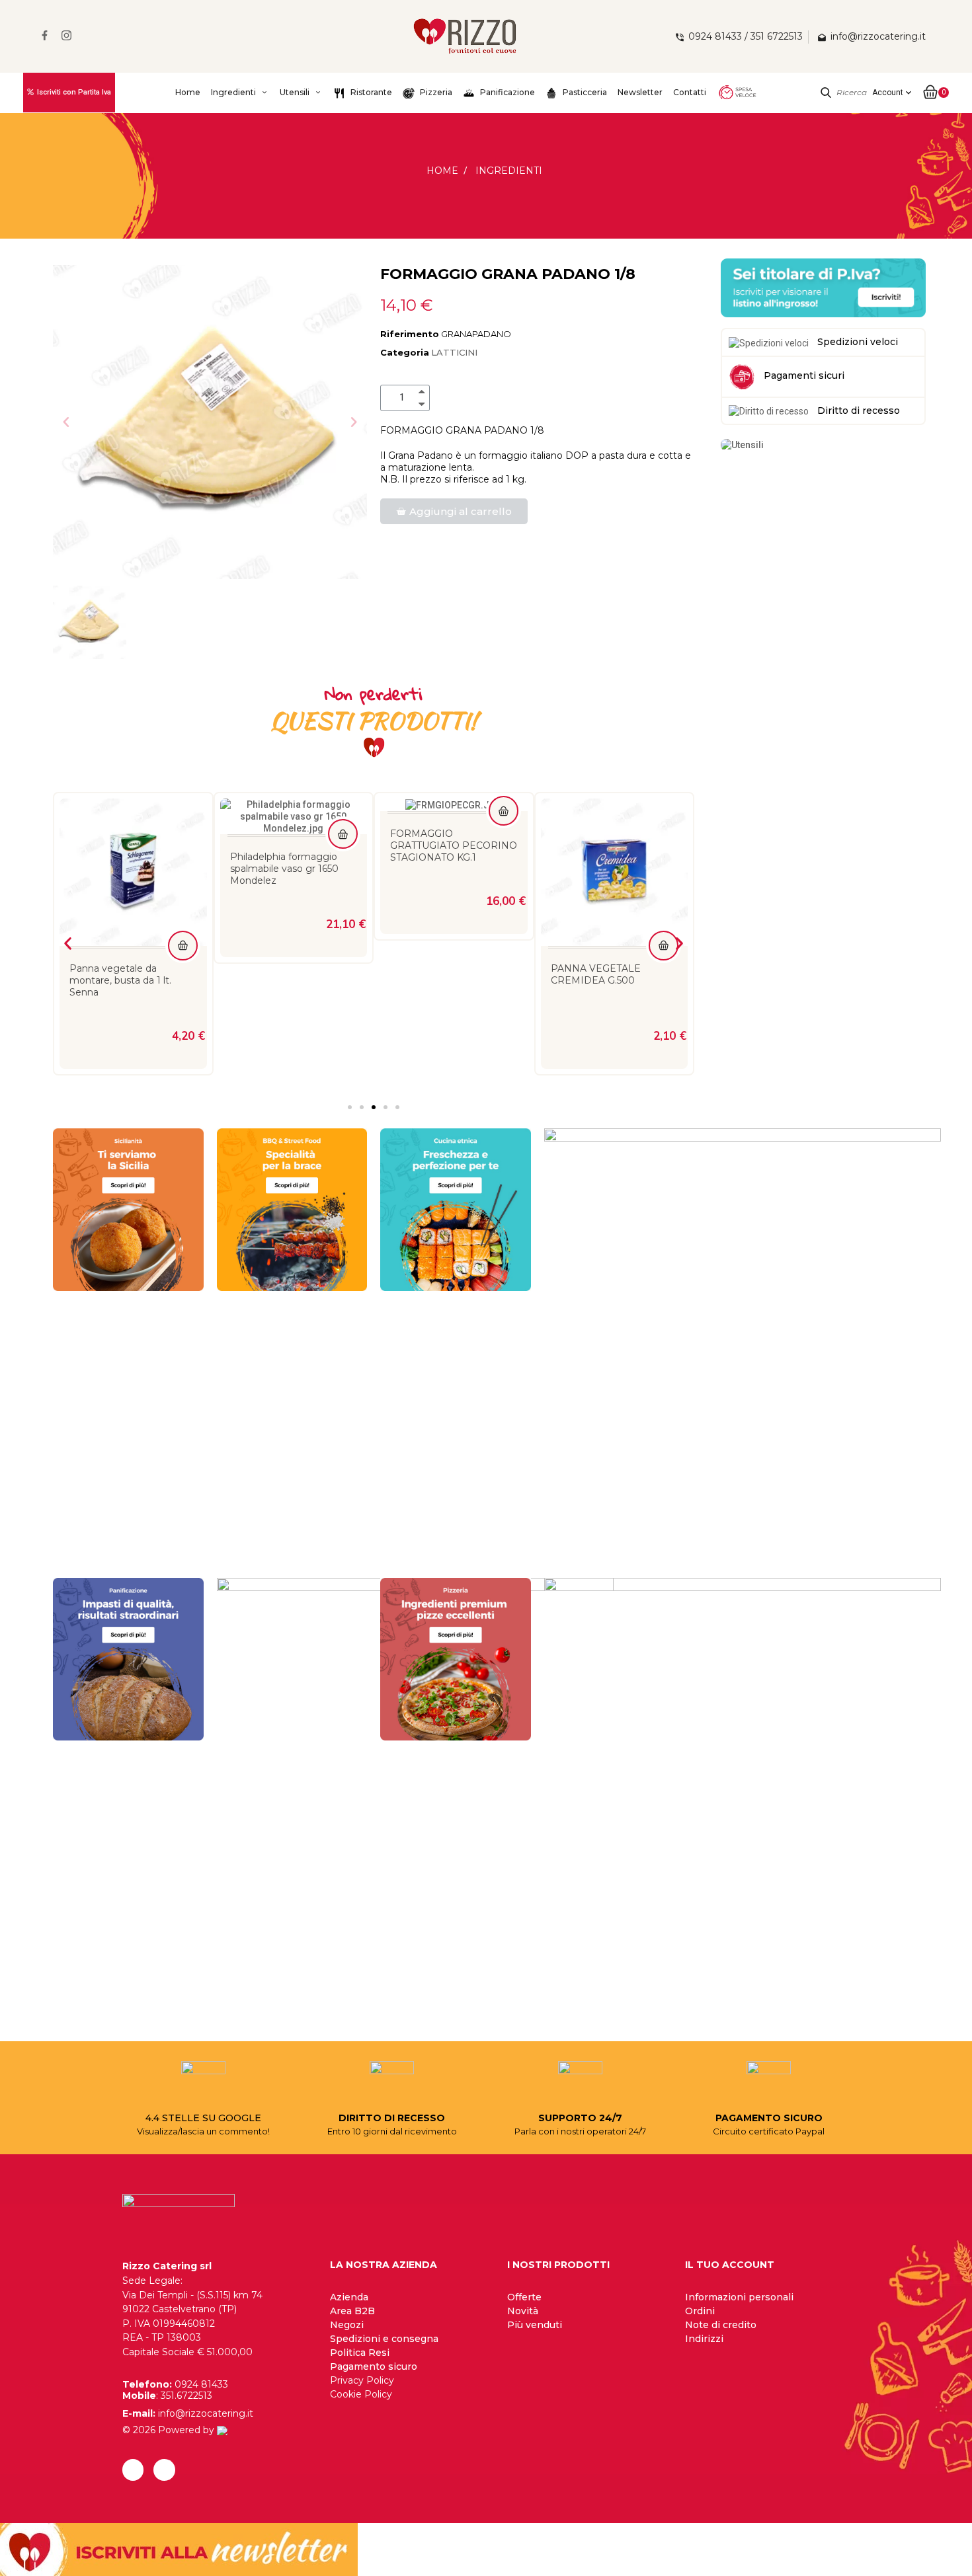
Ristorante (370, 92)
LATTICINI (454, 352)
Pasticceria (584, 92)
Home (188, 92)
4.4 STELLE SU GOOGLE (203, 2118)
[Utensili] (742, 444)
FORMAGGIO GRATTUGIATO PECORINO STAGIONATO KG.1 (294, 845)
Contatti (690, 92)
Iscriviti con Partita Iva (74, 92)
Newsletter (640, 92)
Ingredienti (233, 92)
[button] (66, 422)
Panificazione (506, 92)
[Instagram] (164, 2470)
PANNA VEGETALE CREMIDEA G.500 (435, 974)
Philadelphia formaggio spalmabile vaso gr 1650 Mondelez (124, 869)
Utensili (295, 92)
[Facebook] (133, 2470)
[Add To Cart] (183, 834)
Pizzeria (435, 92)
